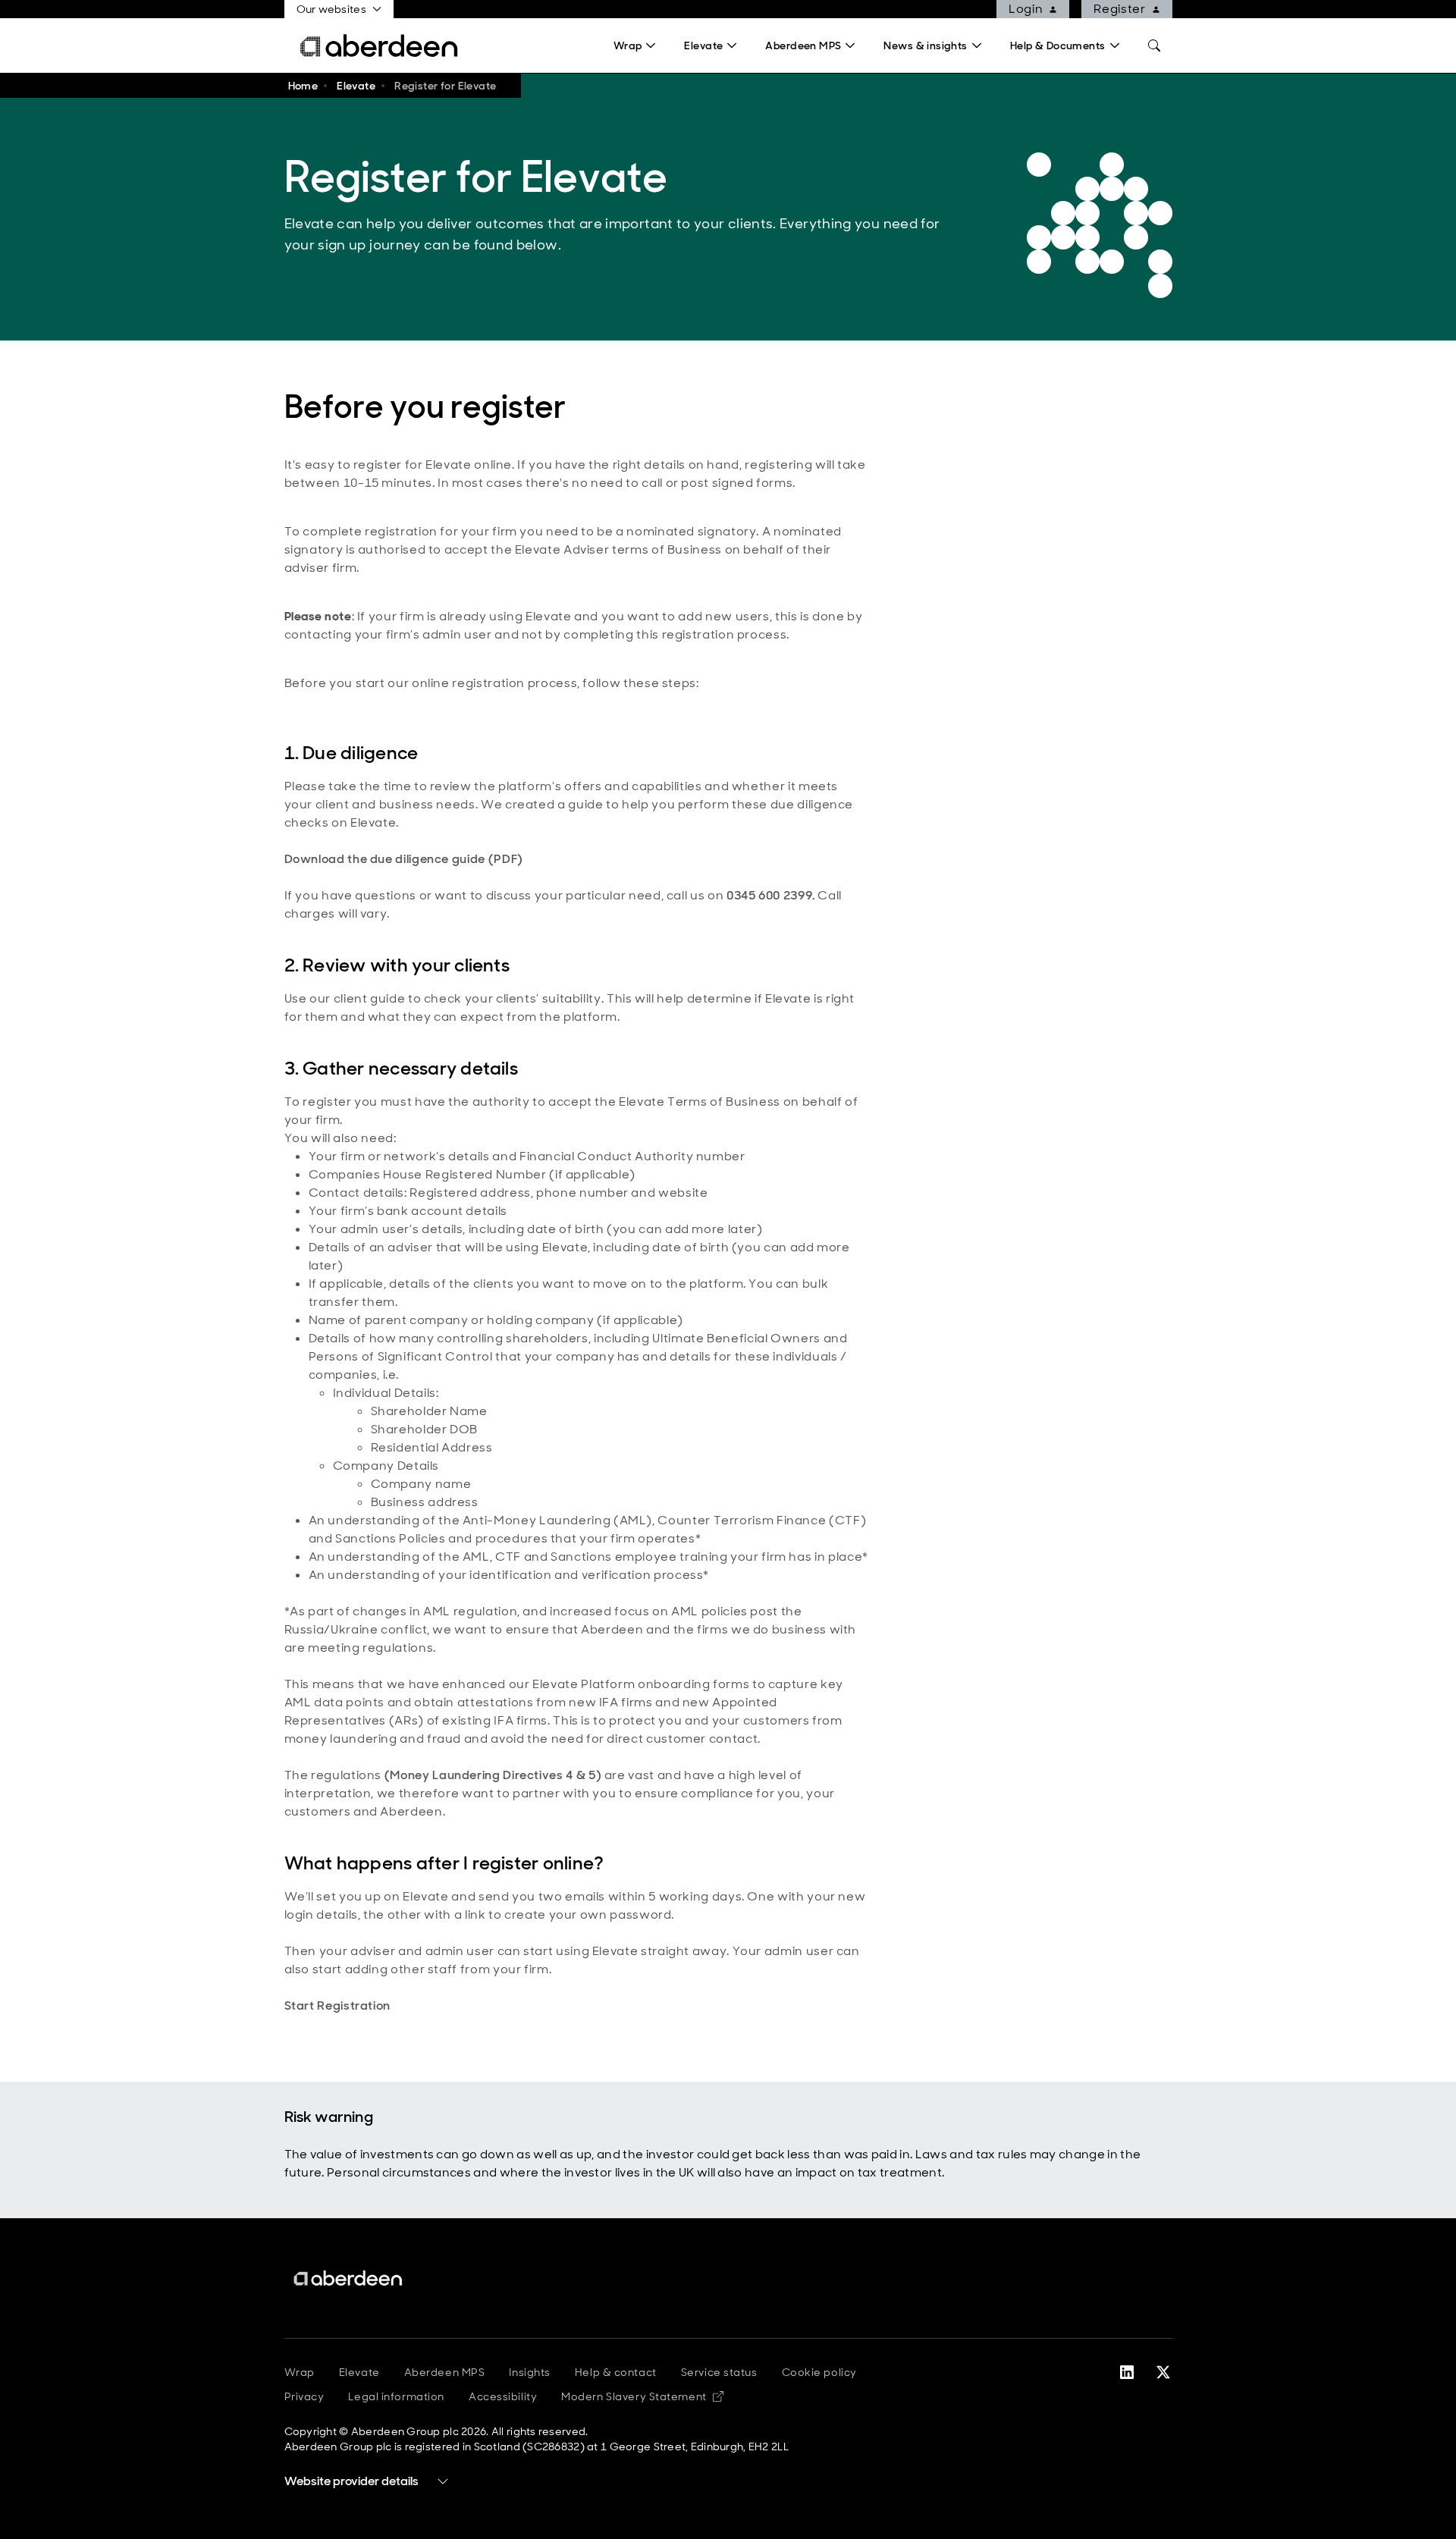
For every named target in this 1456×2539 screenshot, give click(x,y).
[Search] (1154, 46)
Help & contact (616, 2372)
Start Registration (338, 2005)
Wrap (300, 2372)
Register (1119, 9)
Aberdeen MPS (445, 2372)
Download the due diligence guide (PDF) (404, 859)
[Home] (349, 2279)
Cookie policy (819, 2372)
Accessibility (503, 2396)
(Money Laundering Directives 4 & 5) (493, 1775)
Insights (529, 2372)
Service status (719, 2372)
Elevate (359, 2372)
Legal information (396, 2396)
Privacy (304, 2396)
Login (1026, 9)
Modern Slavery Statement (642, 2396)
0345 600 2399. (771, 895)
